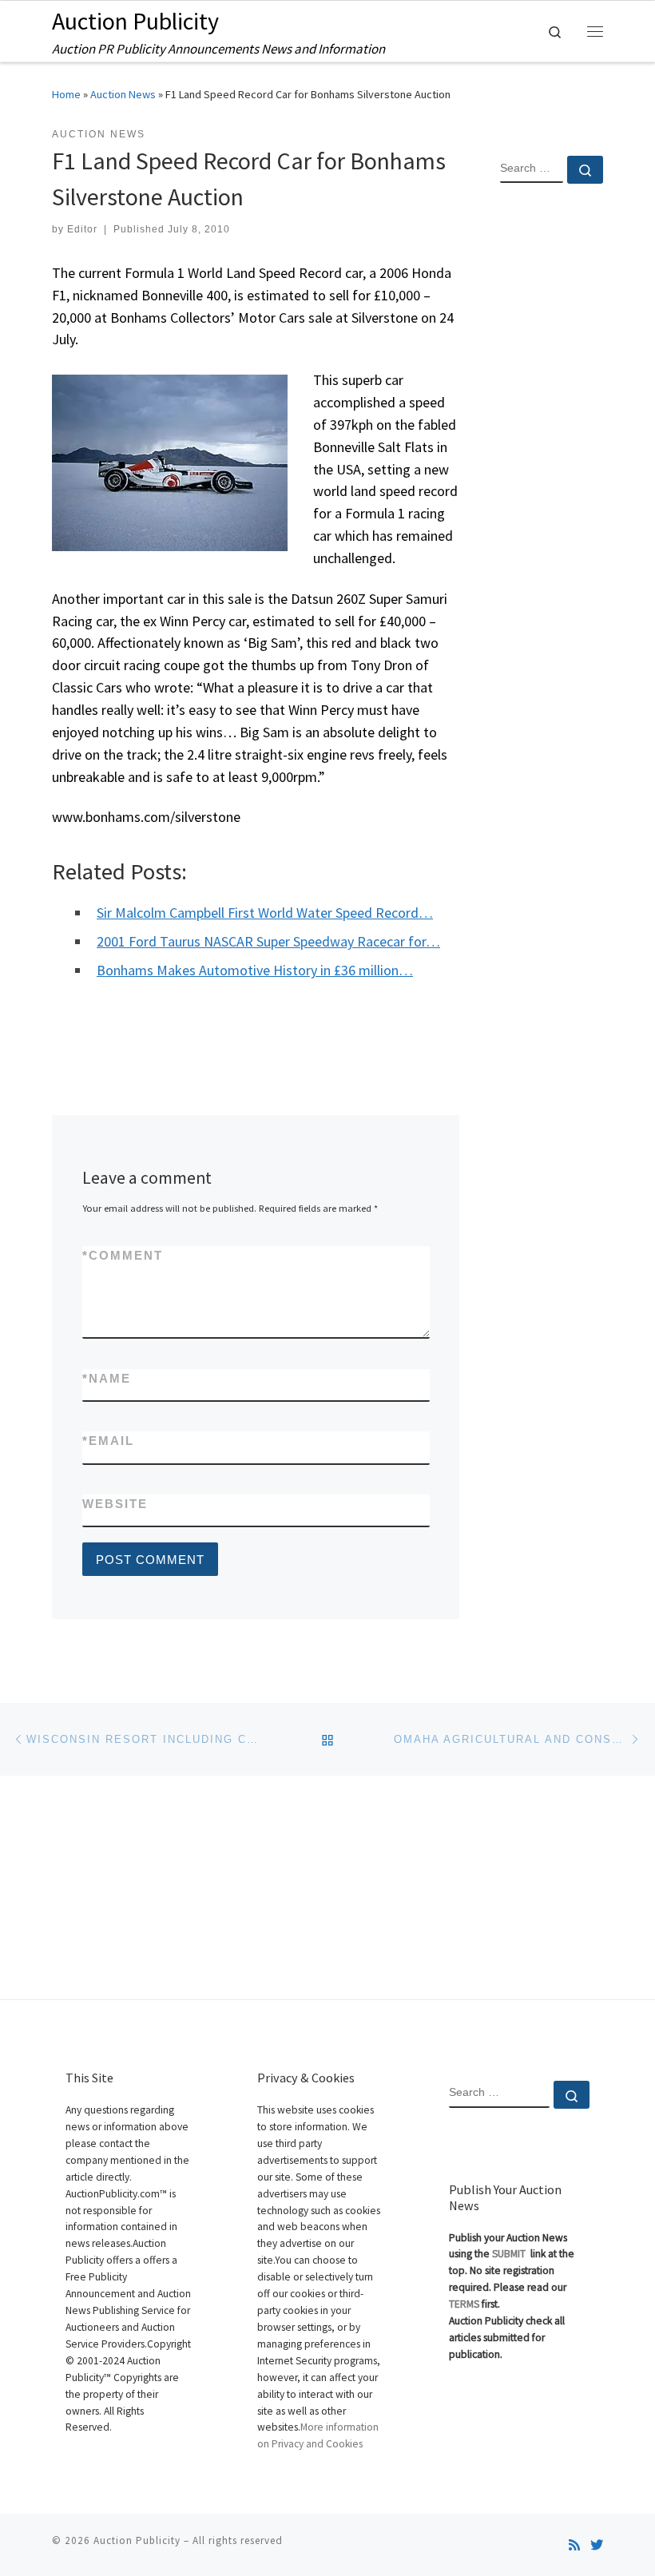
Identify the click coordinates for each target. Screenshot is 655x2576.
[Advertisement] (552, 454)
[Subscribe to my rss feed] (574, 2545)
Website (115, 1504)
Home (66, 94)
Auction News (123, 94)
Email (108, 1441)
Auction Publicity (137, 2540)
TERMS (464, 2304)
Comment (123, 1255)
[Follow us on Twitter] (597, 2545)
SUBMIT (510, 2254)
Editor (82, 229)
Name (107, 1378)
